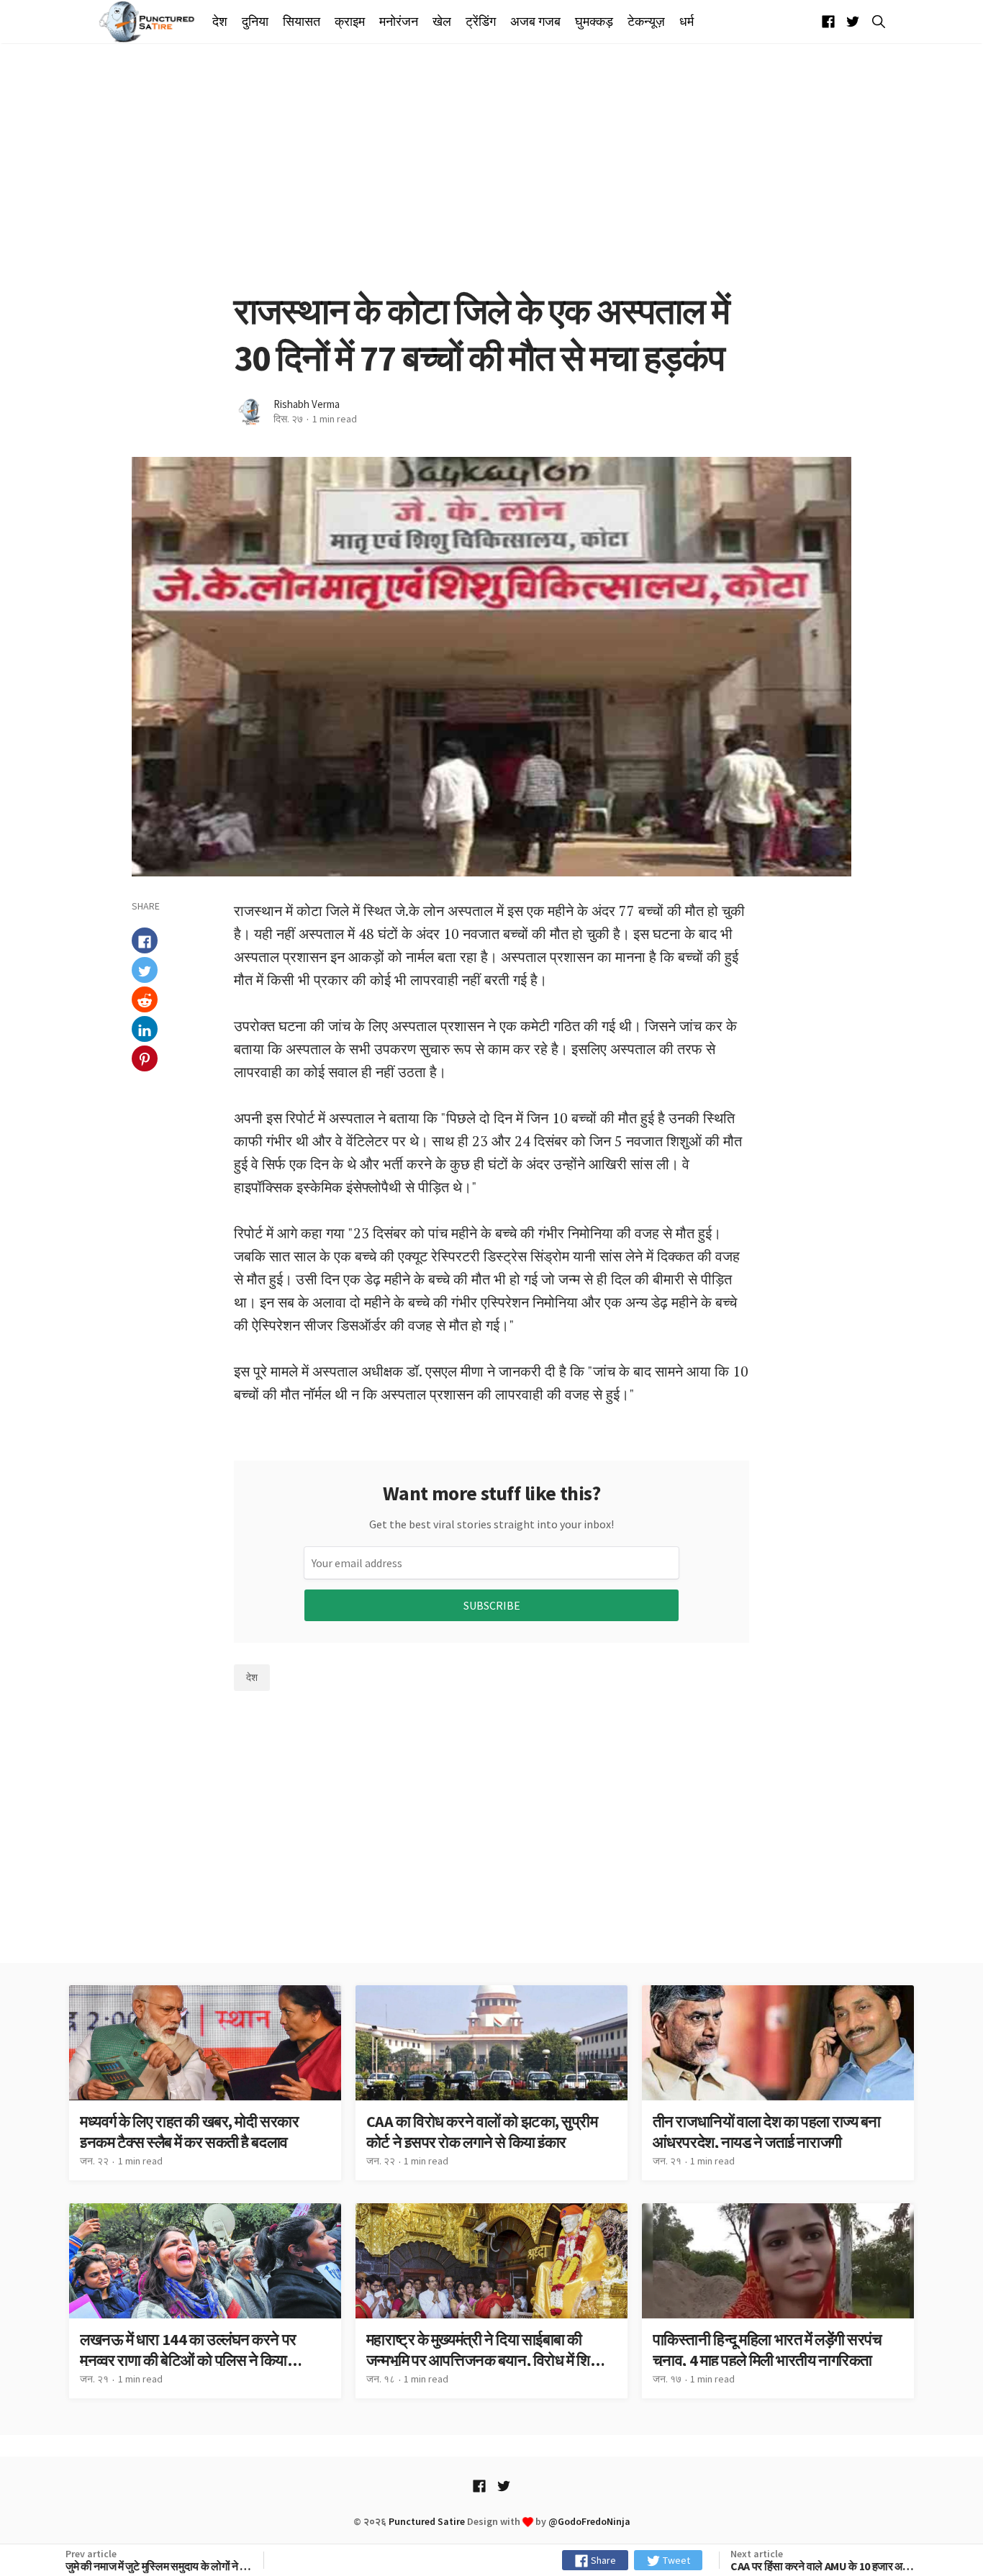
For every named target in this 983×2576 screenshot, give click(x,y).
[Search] (876, 22)
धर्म (687, 22)
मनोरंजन (399, 22)
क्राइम (350, 22)
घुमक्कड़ (594, 22)
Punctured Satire (427, 2521)
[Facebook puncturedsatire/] (828, 22)
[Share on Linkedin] (145, 1030)
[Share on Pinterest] (145, 1059)
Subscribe (492, 1605)
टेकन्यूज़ (646, 22)
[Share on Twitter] (145, 971)
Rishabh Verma (307, 404)
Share (602, 2560)
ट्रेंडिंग (481, 22)
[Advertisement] (491, 165)
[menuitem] (223, 22)
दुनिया (255, 22)
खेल (442, 22)
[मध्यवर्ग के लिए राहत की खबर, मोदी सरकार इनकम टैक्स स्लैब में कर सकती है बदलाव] (205, 2083)
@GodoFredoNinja (589, 2521)
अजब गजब (535, 22)
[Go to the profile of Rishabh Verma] (250, 412)
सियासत (302, 22)
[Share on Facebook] (145, 941)
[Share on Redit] (145, 1000)
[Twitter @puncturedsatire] (853, 22)
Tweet (675, 2560)
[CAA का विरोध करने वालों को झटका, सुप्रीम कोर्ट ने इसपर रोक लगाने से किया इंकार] (491, 2083)
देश (220, 22)
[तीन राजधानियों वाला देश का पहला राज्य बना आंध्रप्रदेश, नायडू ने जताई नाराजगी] (778, 2083)
